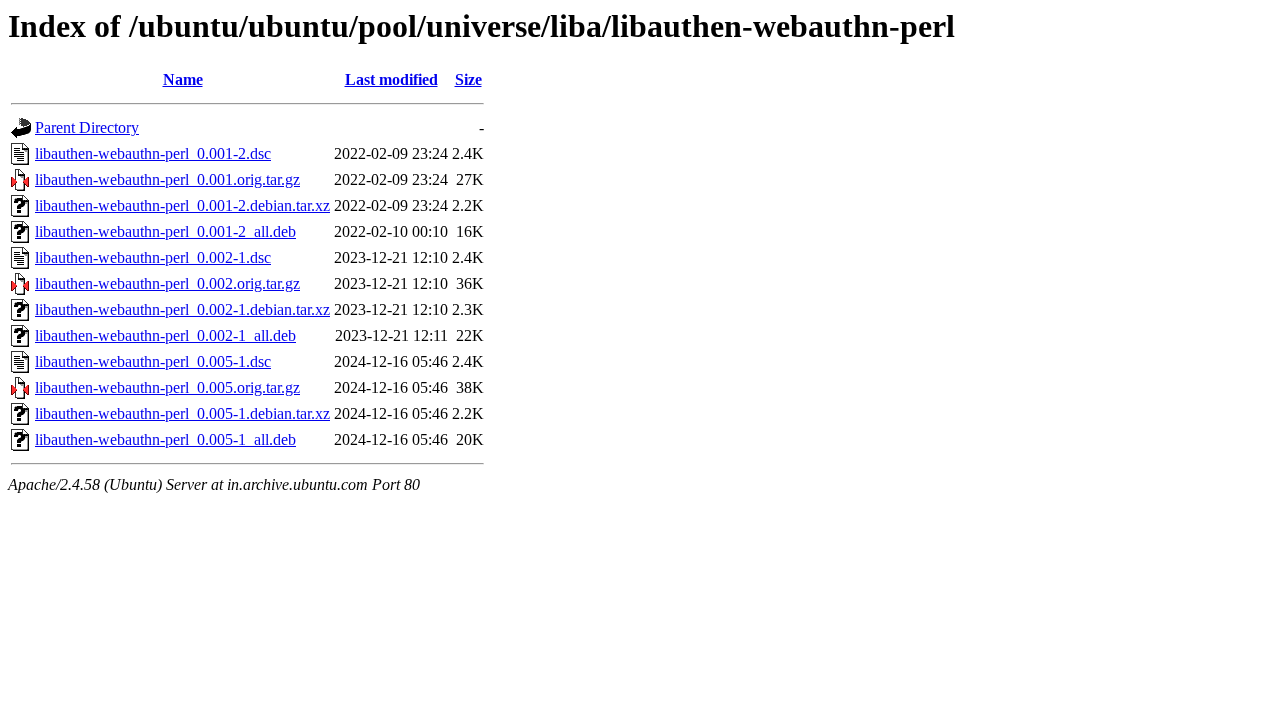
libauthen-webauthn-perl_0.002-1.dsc (153, 257)
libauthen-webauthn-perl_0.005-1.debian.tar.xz (182, 413)
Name (183, 79)
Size (468, 79)
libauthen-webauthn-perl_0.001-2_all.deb (165, 231)
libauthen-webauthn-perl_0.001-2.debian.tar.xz (182, 205)
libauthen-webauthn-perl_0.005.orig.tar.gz (167, 387)
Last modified (391, 79)
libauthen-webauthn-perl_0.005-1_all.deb (165, 439)
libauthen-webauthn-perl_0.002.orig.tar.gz (167, 283)
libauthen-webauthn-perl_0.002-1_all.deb (165, 335)
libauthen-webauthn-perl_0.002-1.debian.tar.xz (182, 309)
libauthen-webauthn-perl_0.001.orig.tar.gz (167, 179)
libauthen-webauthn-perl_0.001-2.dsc (153, 153)
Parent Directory (87, 127)
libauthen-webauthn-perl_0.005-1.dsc (153, 361)
